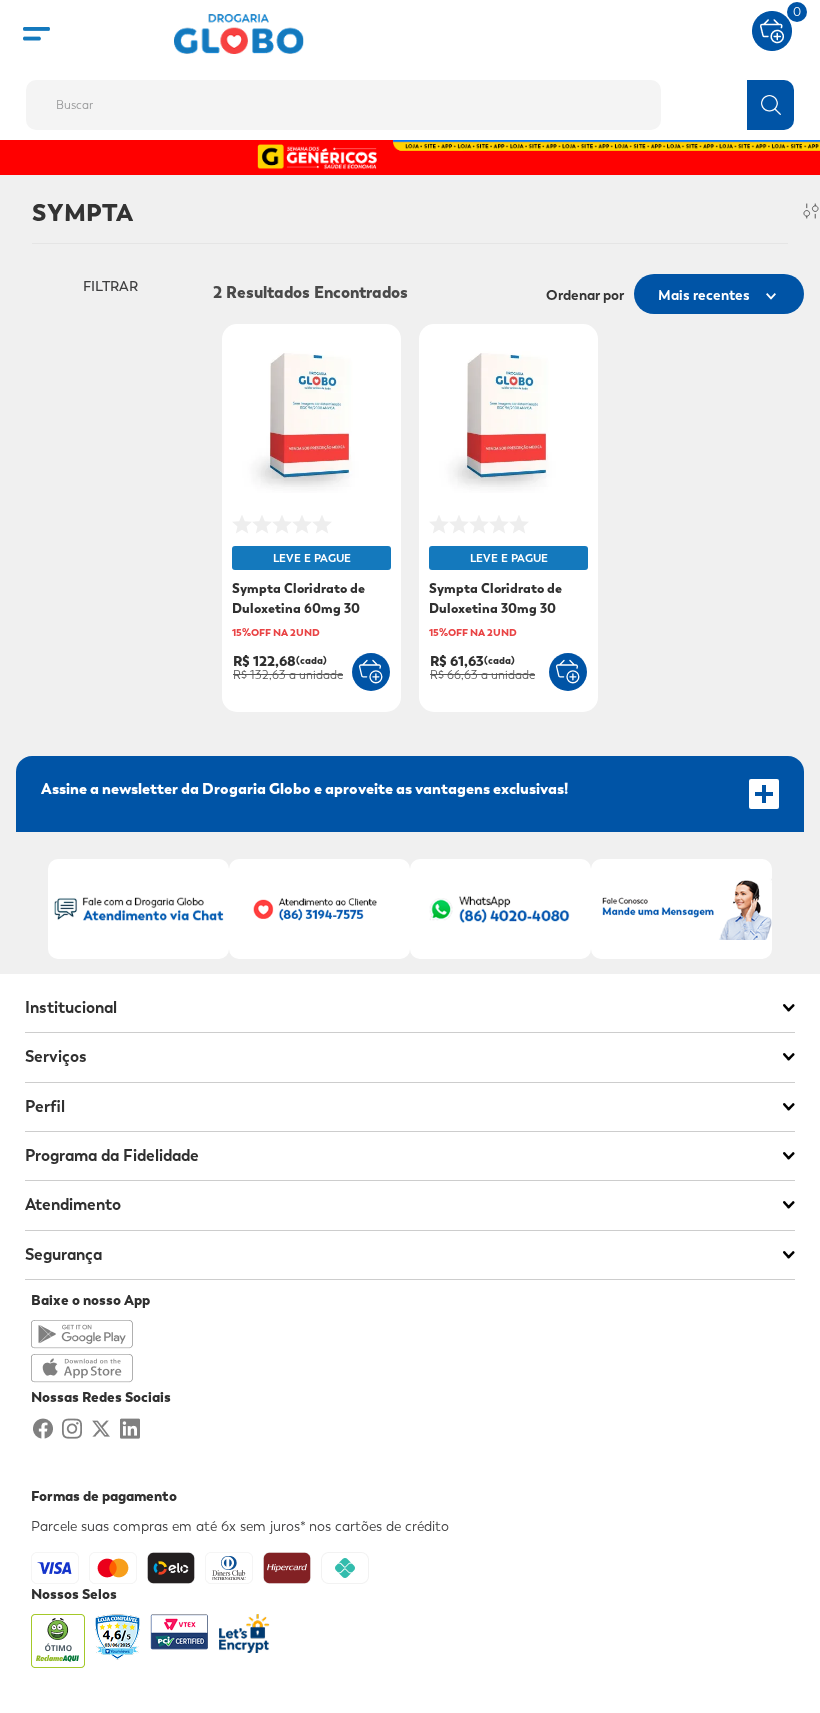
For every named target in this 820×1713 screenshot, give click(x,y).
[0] (772, 29)
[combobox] (410, 99)
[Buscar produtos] (770, 105)
